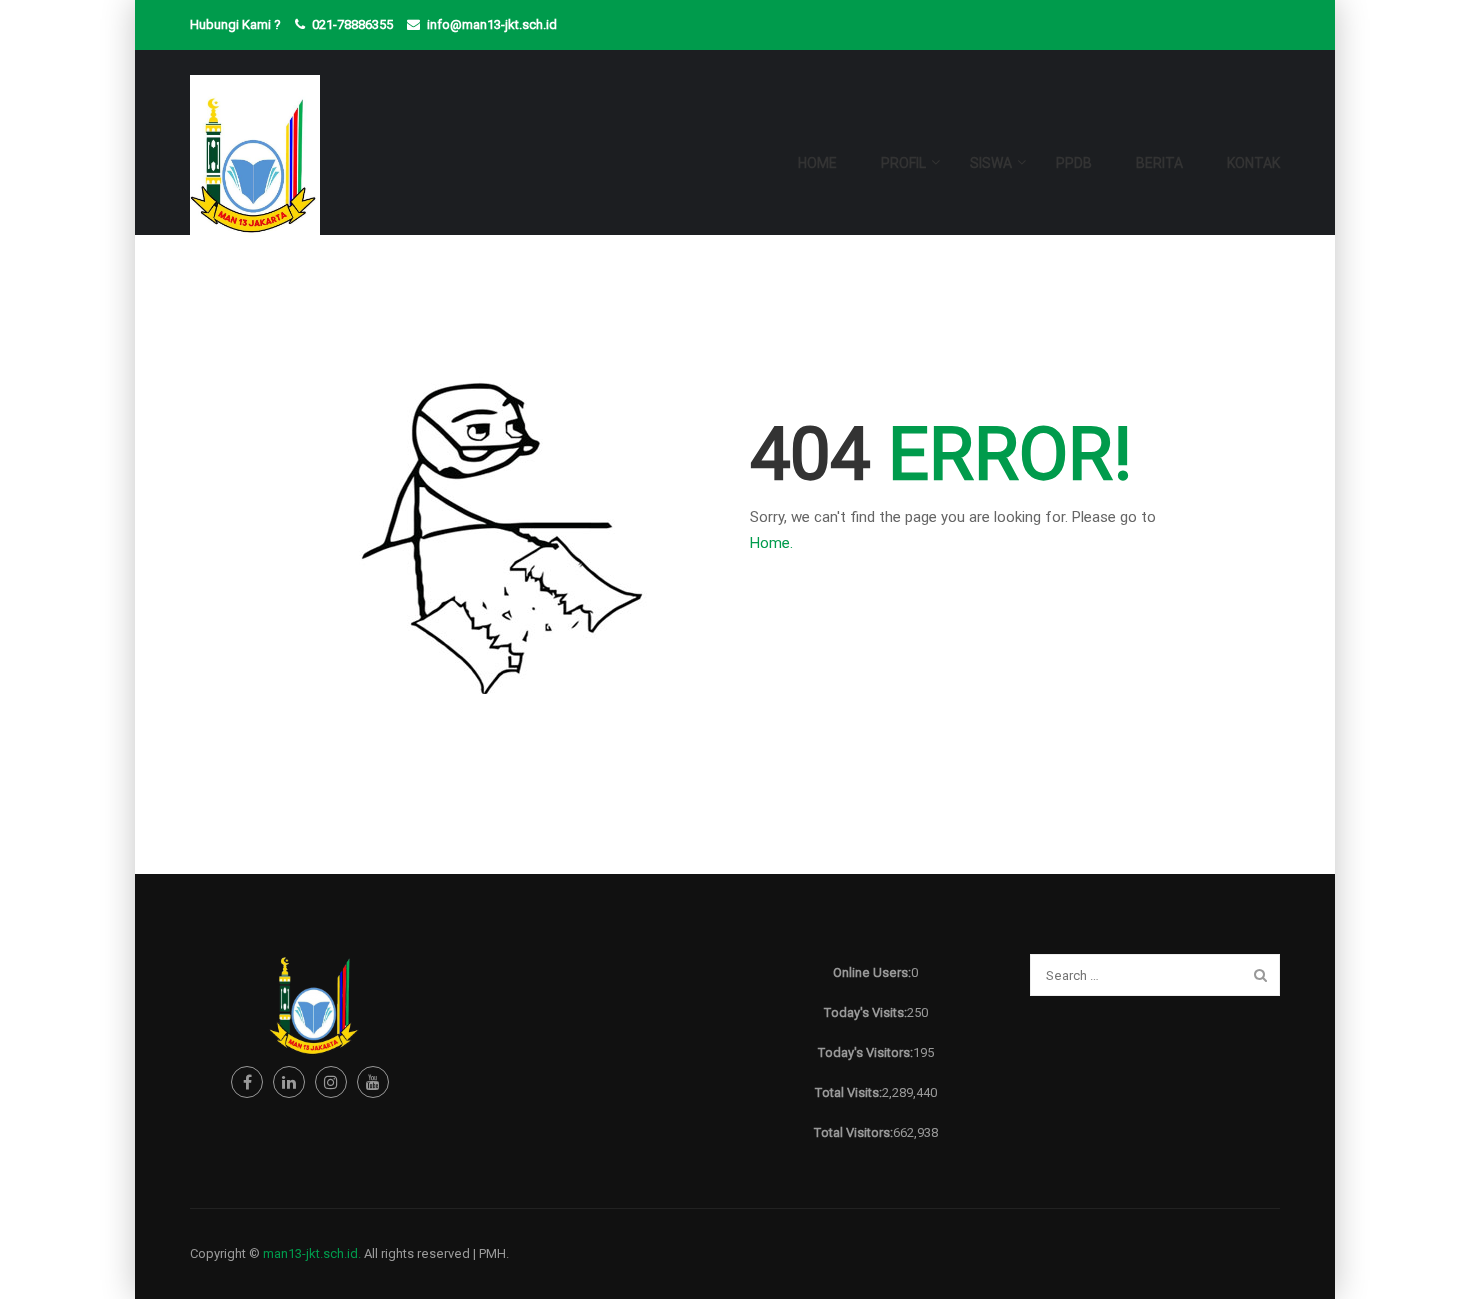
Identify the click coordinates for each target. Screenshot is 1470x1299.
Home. (771, 543)
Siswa (991, 163)
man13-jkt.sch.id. (312, 1253)
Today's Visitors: (865, 1052)
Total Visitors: (853, 1132)
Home (817, 163)
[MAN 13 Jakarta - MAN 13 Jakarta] (255, 171)
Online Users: (872, 972)
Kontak (1253, 163)
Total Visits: (848, 1092)
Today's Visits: (865, 1012)
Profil (903, 163)
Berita (1159, 163)
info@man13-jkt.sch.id (492, 24)
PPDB (1074, 163)
